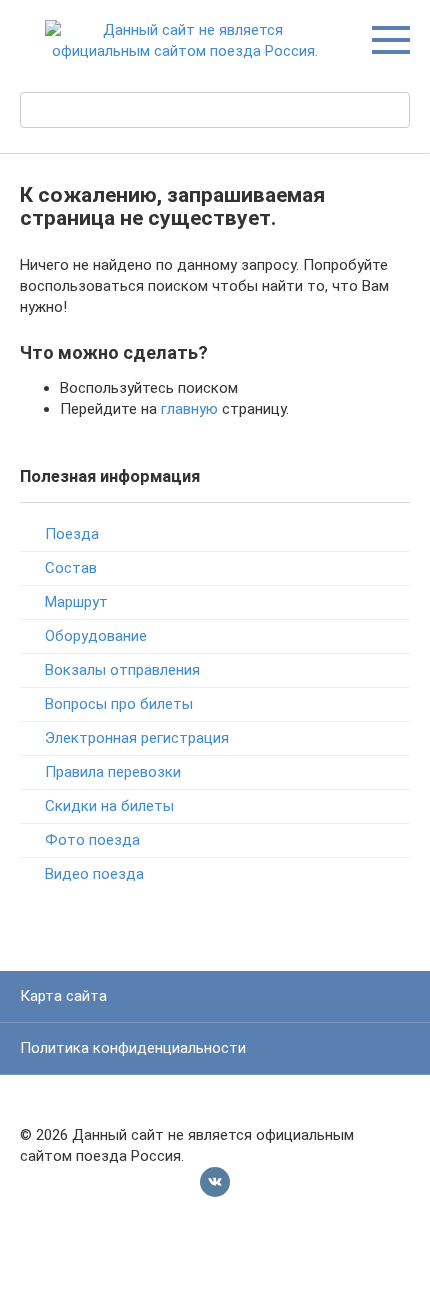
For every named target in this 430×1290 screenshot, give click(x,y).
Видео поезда (94, 874)
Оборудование (96, 636)
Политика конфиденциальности (133, 1048)
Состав (71, 568)
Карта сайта (63, 996)
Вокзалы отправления (122, 670)
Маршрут (76, 602)
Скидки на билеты (109, 806)
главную (189, 409)
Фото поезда (92, 840)
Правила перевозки (113, 772)
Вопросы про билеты (119, 704)
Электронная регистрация (137, 738)
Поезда (72, 534)
